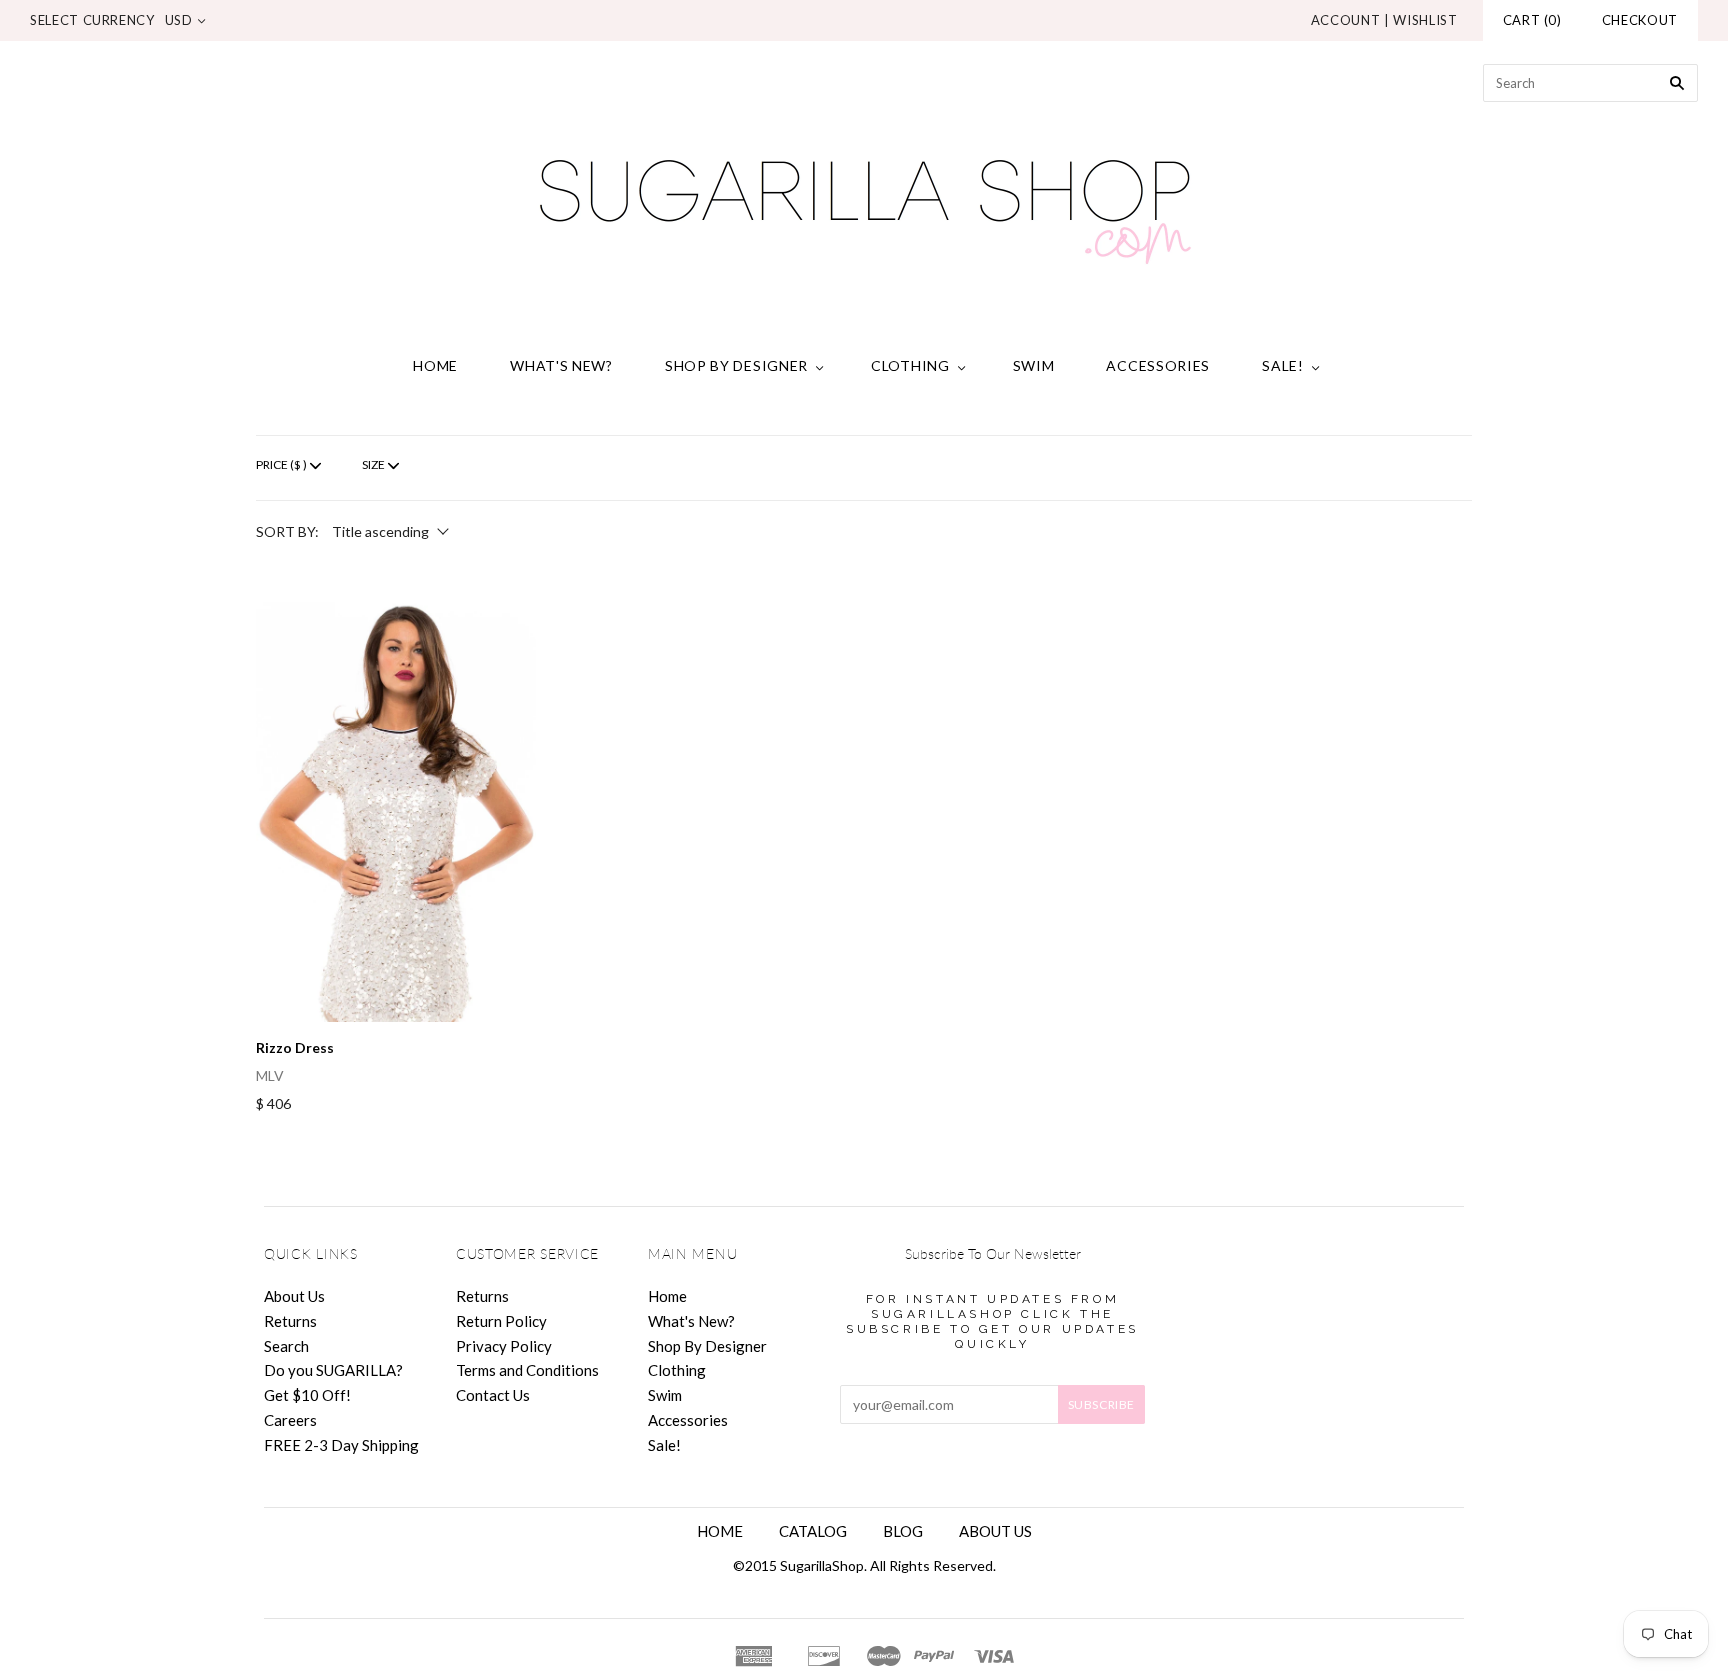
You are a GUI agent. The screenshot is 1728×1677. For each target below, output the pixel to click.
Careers (290, 1420)
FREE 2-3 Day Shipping (341, 1445)
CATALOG (813, 1531)
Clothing (910, 365)
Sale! (1283, 365)
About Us (294, 1296)
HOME (720, 1531)
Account (1346, 20)
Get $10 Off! (307, 1395)
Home (435, 365)
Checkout (1640, 20)
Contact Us (493, 1395)
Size (373, 464)
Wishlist (1425, 20)
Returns (290, 1321)
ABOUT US (995, 1531)
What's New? (561, 365)
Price (281, 464)
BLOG (903, 1531)
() (1532, 20)
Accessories (1158, 365)
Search (286, 1346)
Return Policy (501, 1321)
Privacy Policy (504, 1346)
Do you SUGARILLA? (333, 1370)
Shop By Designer (736, 365)
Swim (1034, 365)
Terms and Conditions (527, 1370)
